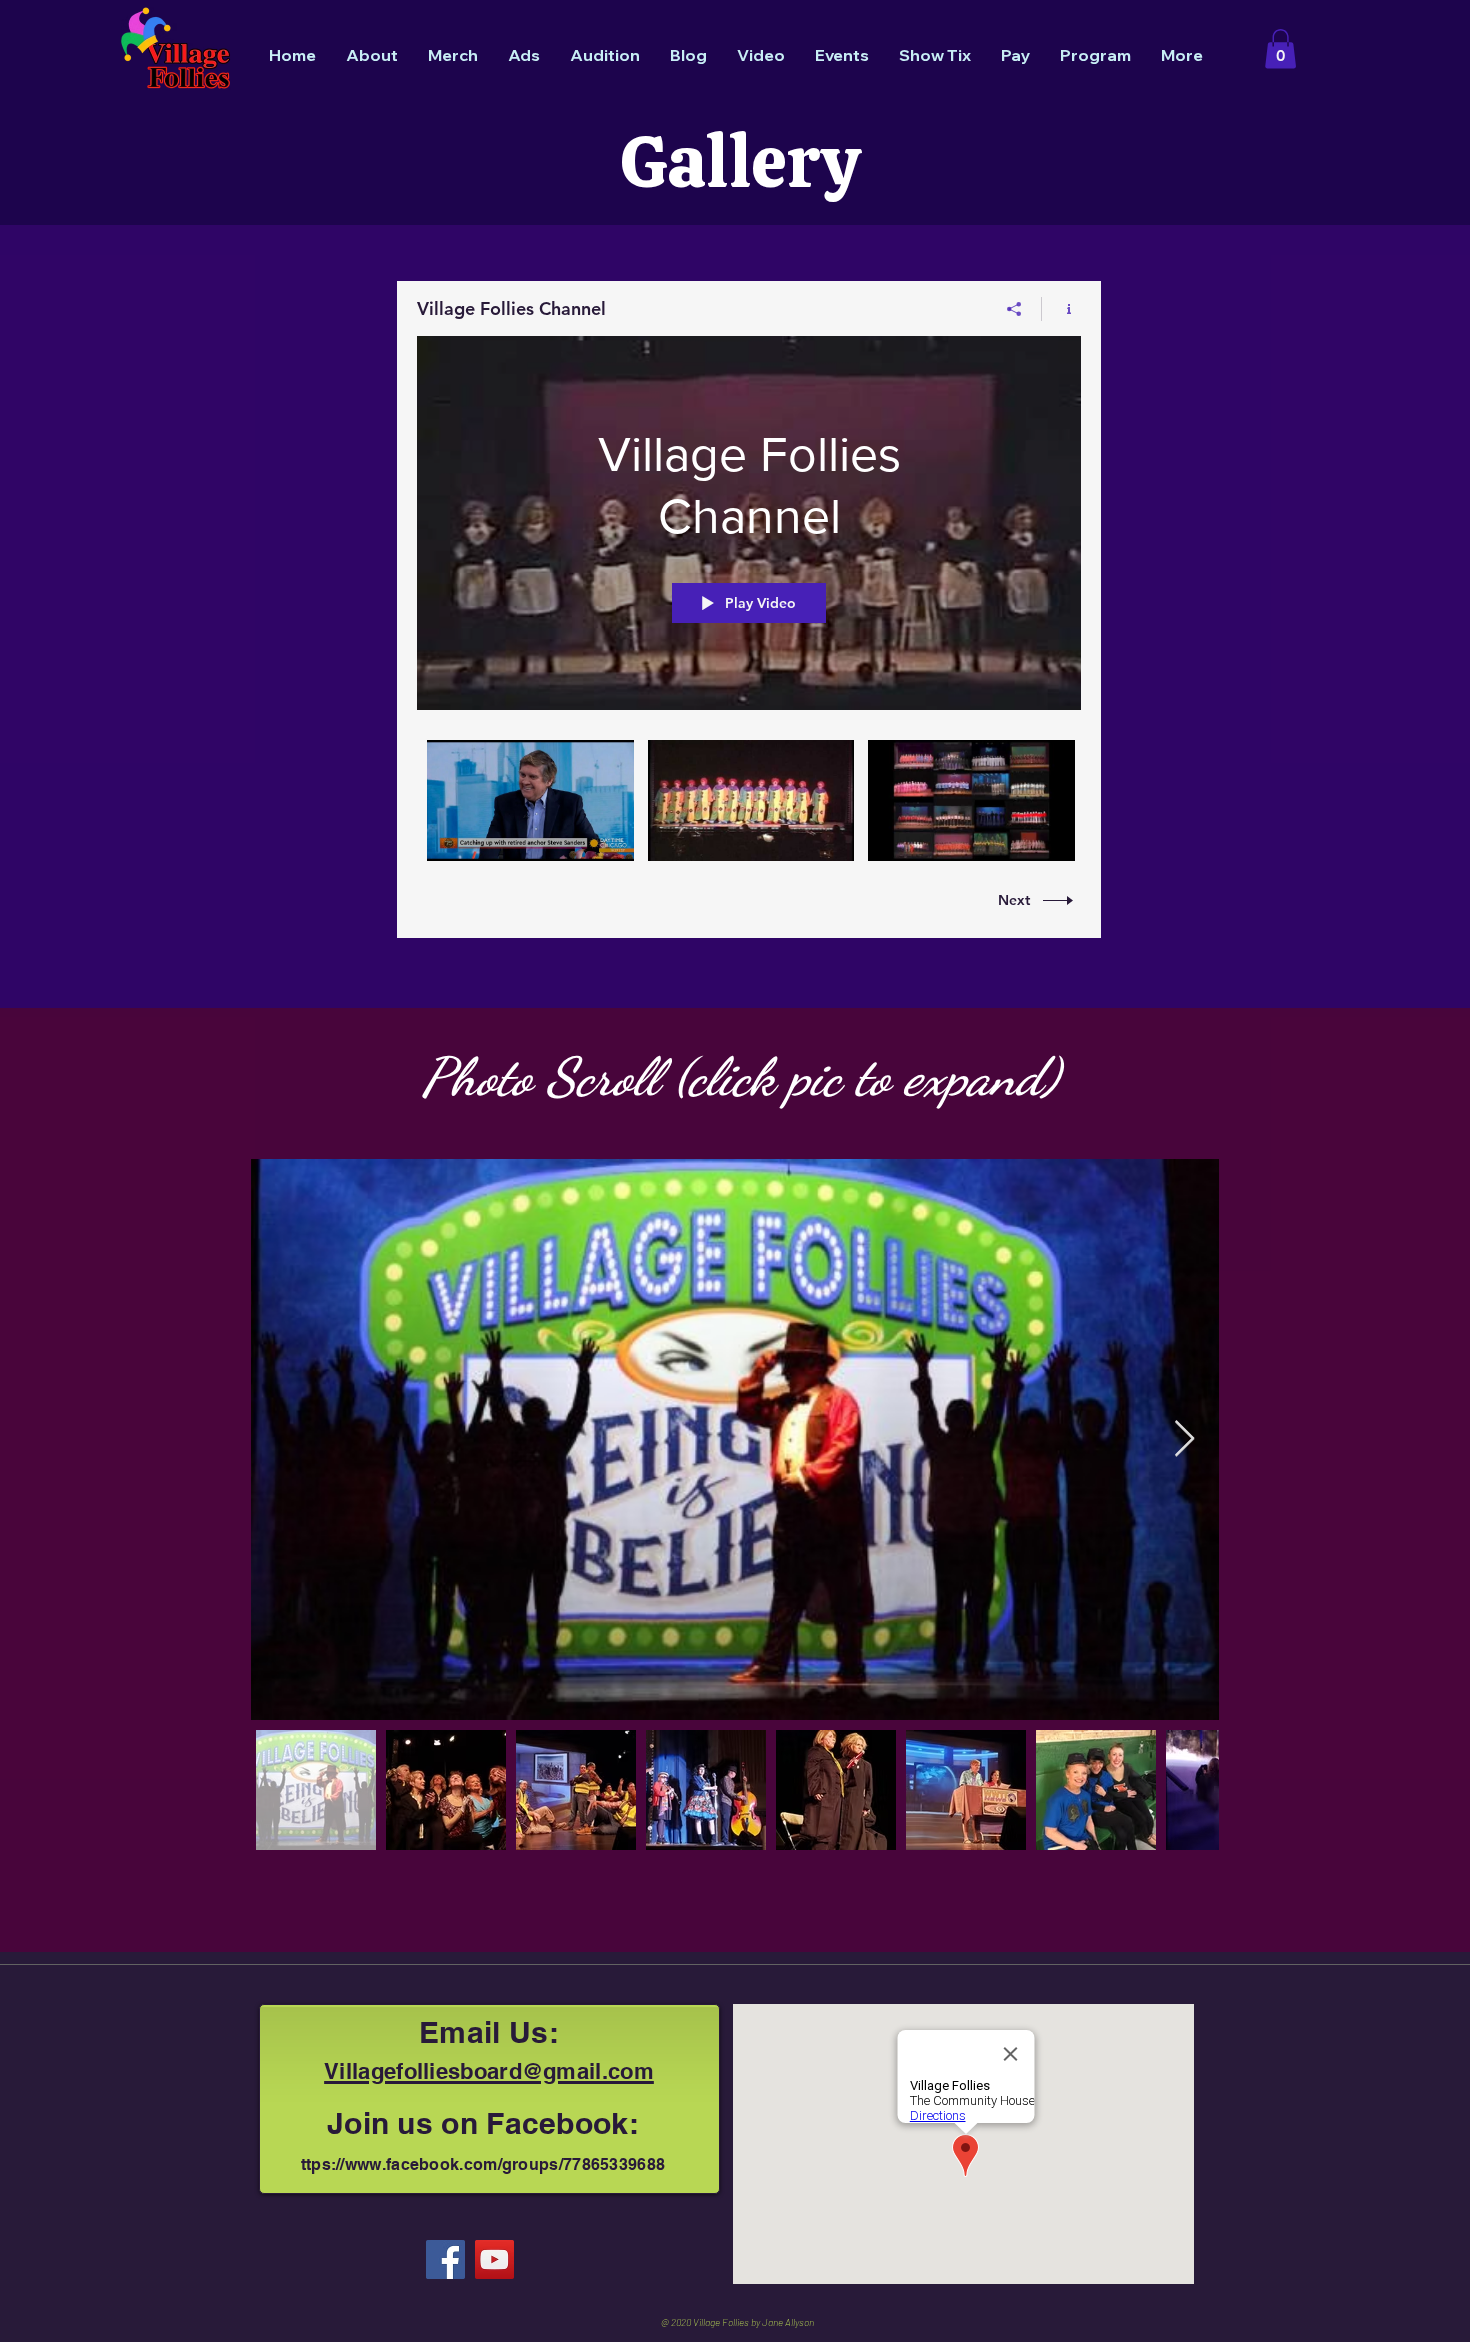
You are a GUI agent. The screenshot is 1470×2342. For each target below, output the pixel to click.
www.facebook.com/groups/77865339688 (505, 2164)
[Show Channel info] (1061, 309)
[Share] (1014, 309)
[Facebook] (445, 2259)
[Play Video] (530, 800)
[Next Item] (1184, 1439)
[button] (1280, 48)
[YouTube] (494, 2259)
